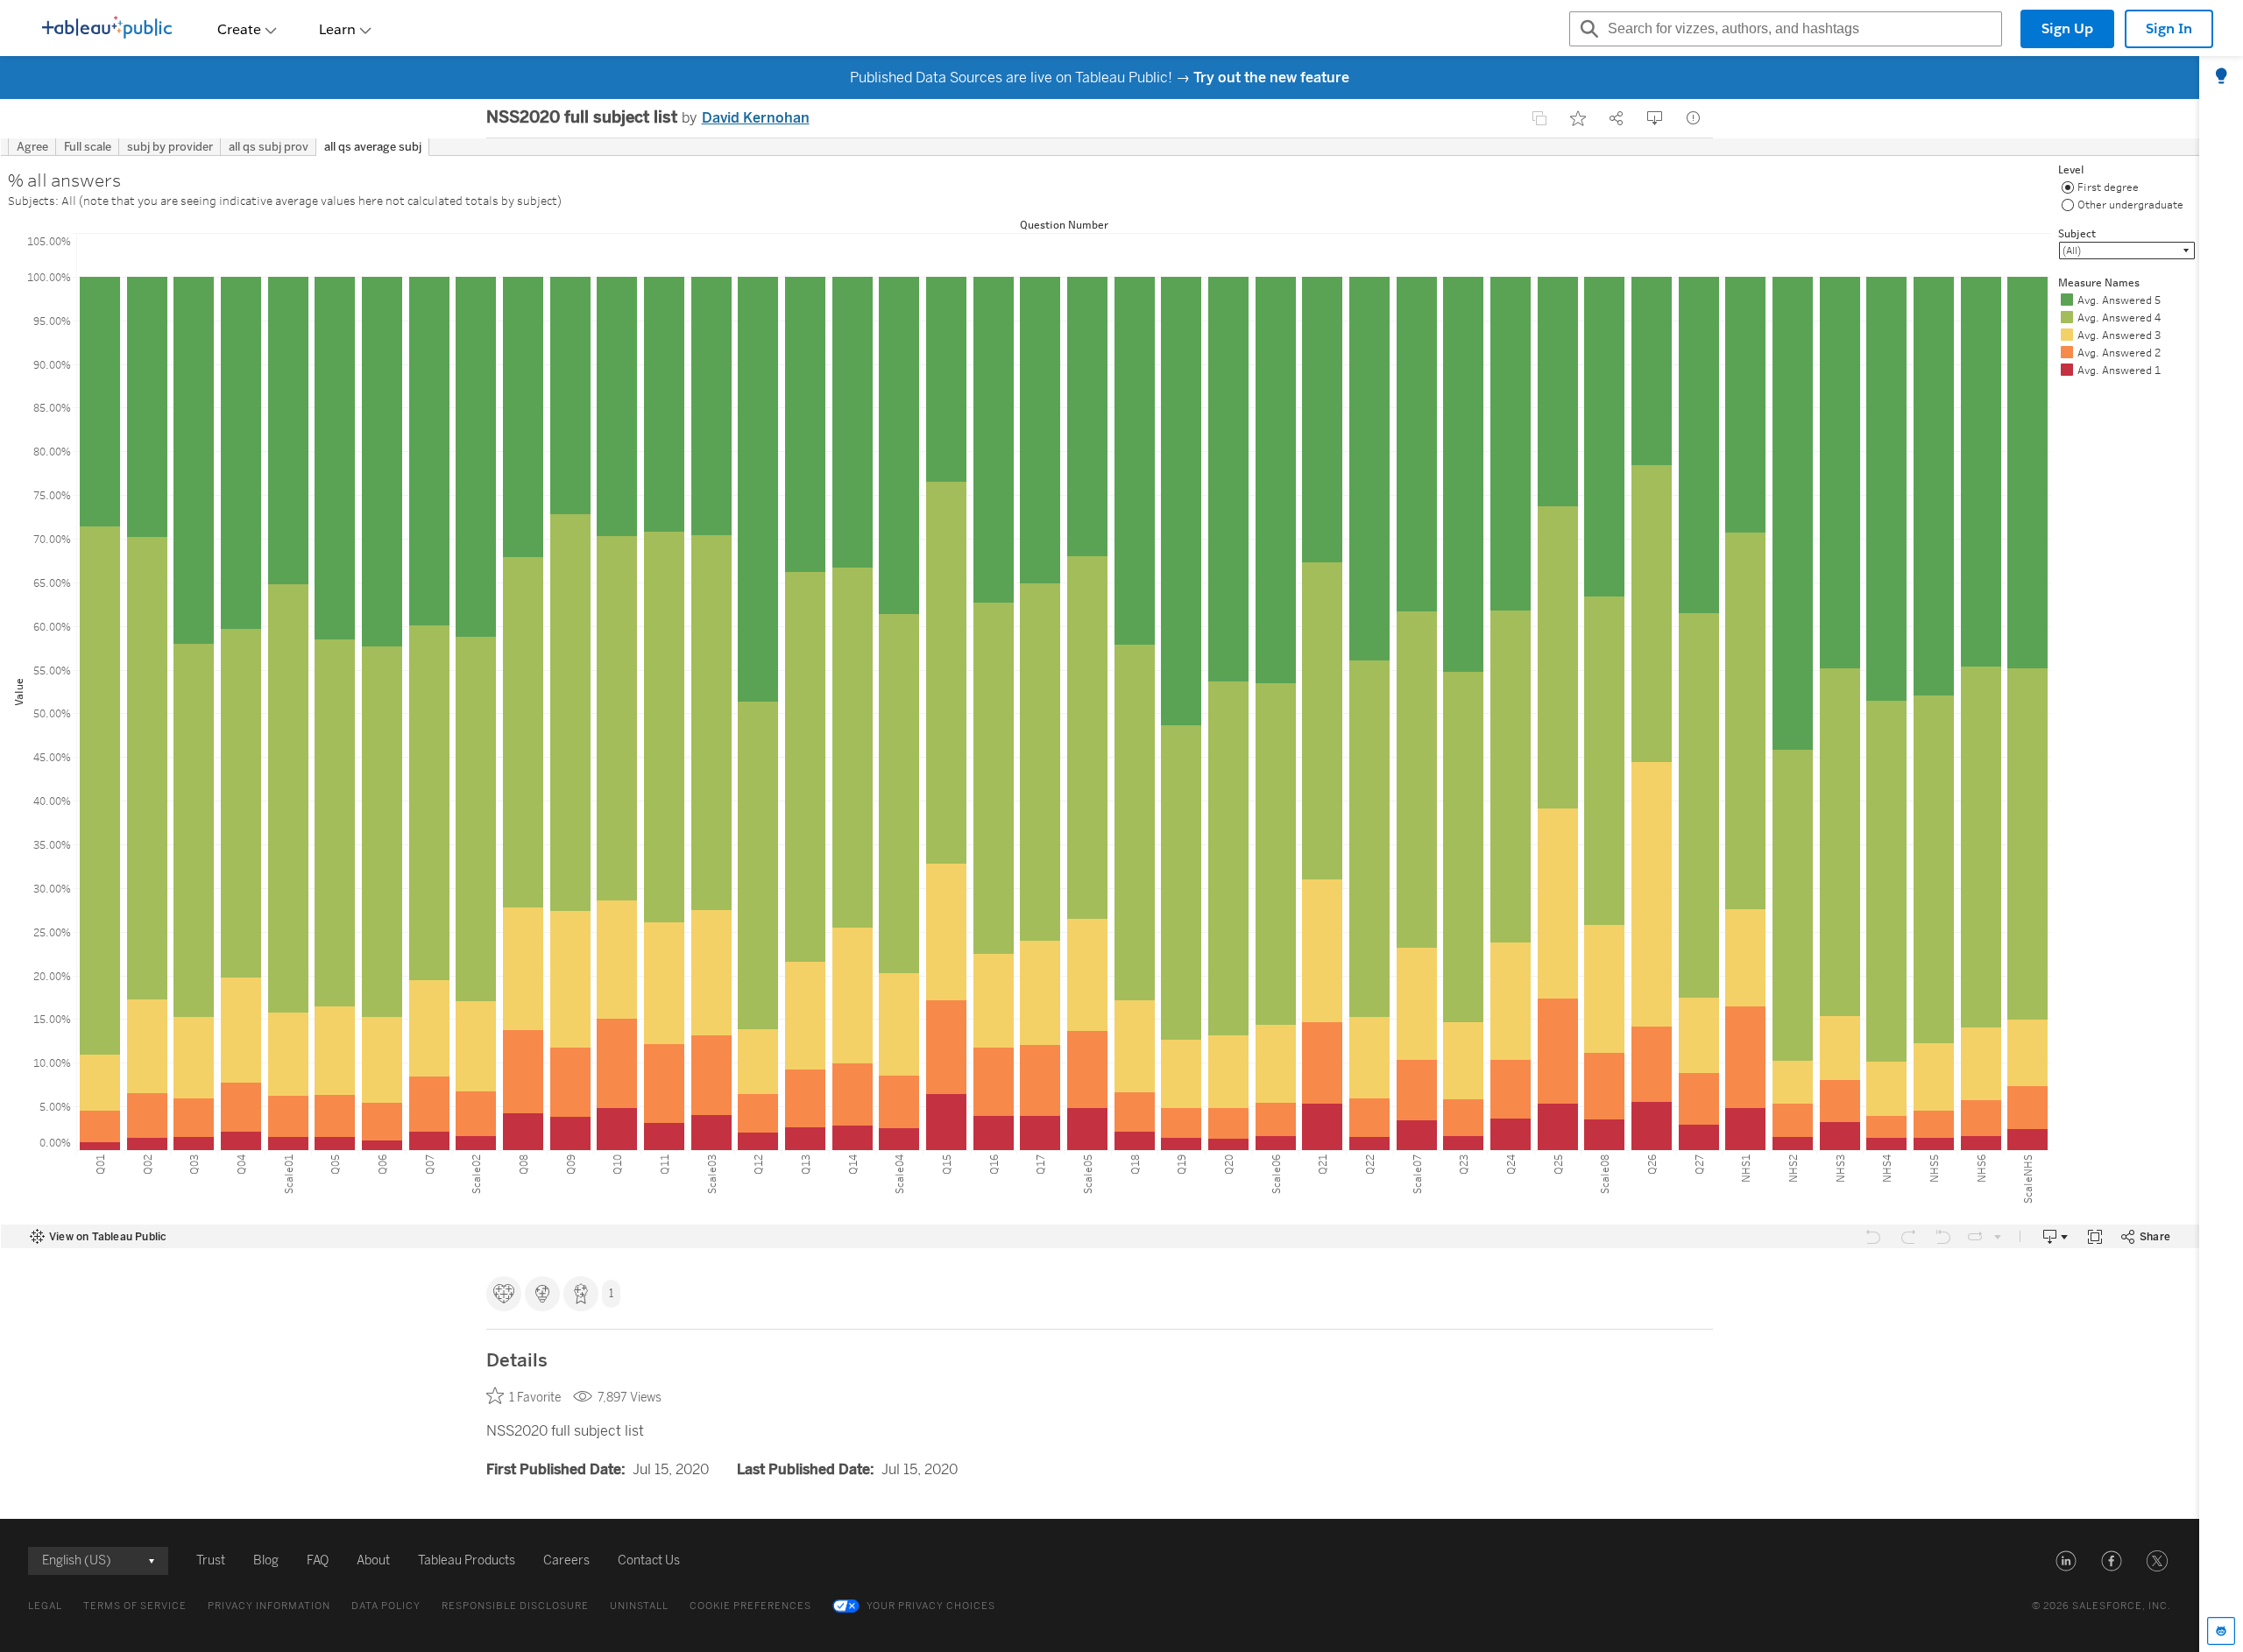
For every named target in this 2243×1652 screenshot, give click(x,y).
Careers (566, 1560)
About (373, 1560)
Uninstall (639, 1606)
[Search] (1587, 29)
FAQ (318, 1560)
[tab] (2221, 77)
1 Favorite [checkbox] (535, 1398)
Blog (266, 1560)
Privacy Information (269, 1606)
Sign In (2169, 28)
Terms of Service (135, 1606)
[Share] (1617, 118)
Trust (211, 1560)
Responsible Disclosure (515, 1606)
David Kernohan (756, 118)
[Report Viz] (1694, 118)
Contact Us (649, 1560)
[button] (2066, 1561)
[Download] (1655, 118)
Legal (45, 1606)
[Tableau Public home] (107, 29)
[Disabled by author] (1539, 118)
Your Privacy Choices (931, 1606)
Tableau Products (467, 1560)
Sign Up (2067, 28)
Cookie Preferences (750, 1606)
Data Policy (386, 1606)
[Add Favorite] (1578, 118)
